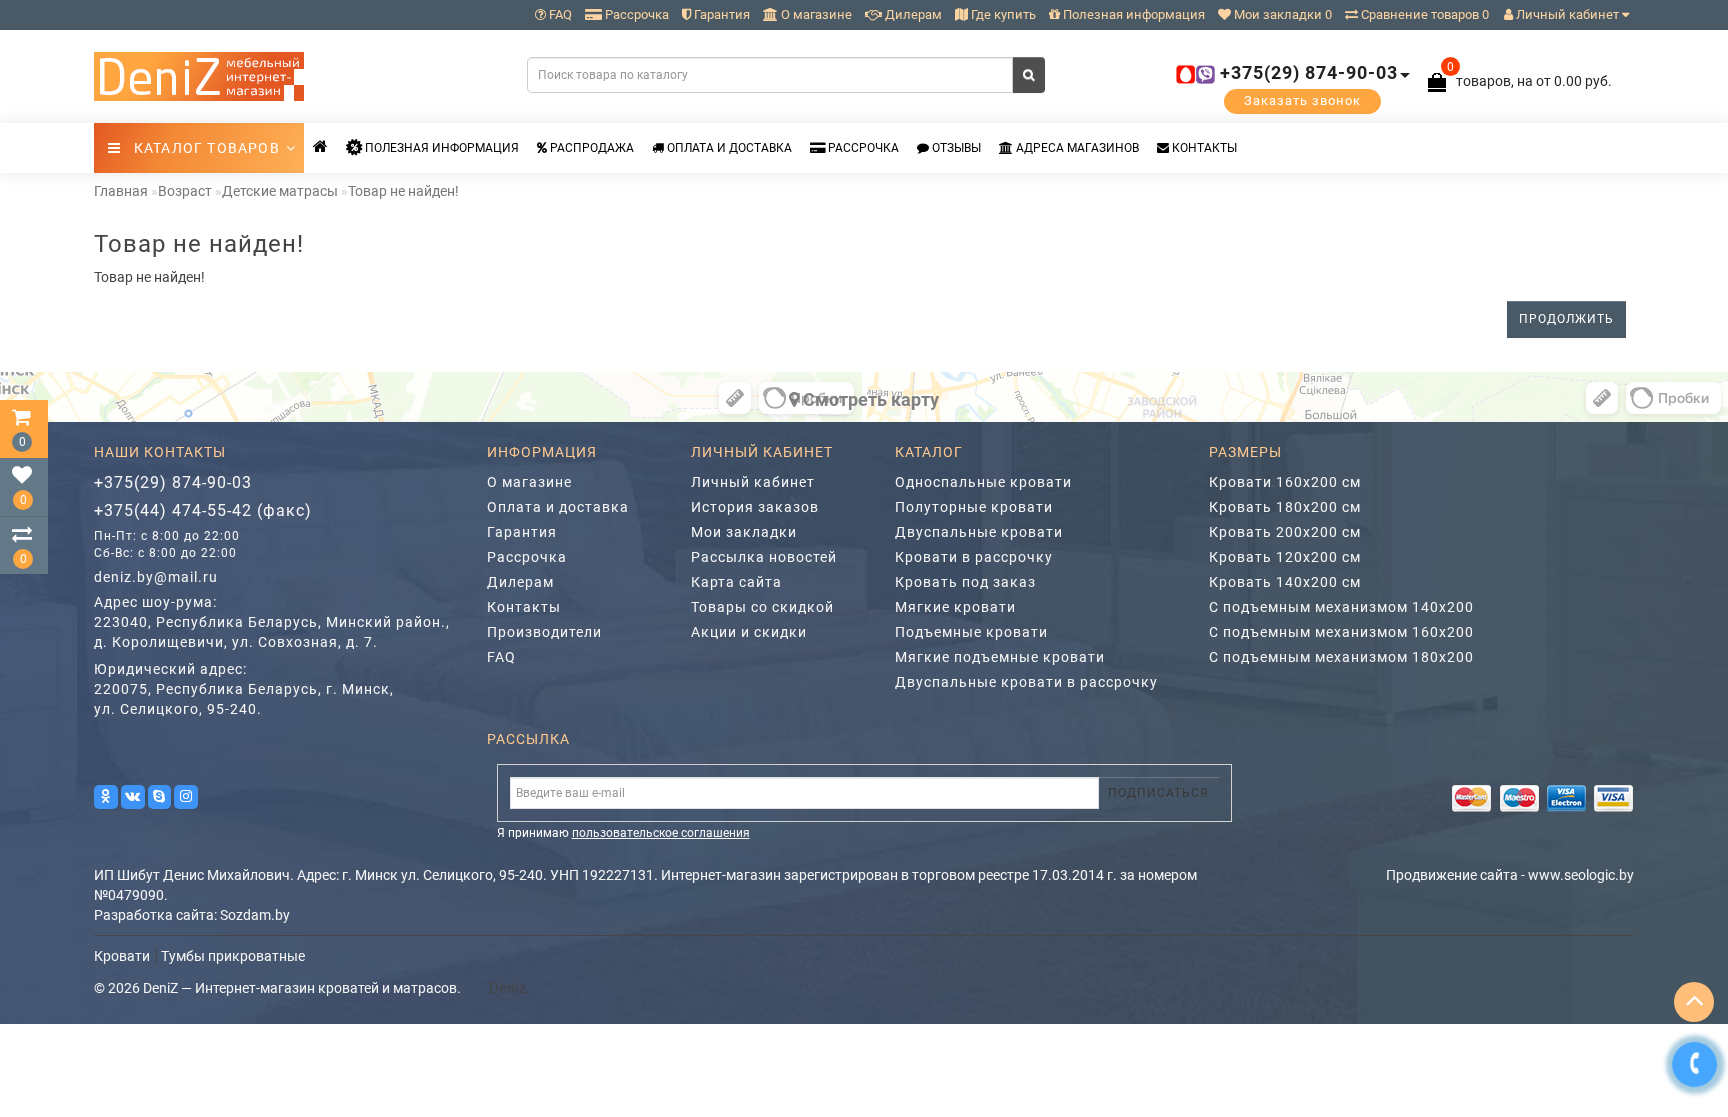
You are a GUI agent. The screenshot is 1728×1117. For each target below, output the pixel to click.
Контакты (1203, 148)
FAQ (559, 14)
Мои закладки (744, 532)
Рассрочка (635, 14)
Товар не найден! (403, 191)
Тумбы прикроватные (233, 956)
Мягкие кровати (955, 607)
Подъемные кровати (971, 632)
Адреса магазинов (1076, 148)
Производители (544, 632)
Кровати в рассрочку (974, 557)
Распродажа (590, 148)
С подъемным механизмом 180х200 (1341, 657)
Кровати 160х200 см (1285, 482)
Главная (121, 191)
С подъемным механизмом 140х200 (1341, 607)
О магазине (815, 14)
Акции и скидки (749, 632)
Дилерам (912, 14)
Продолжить (1566, 319)
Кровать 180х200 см (1285, 507)
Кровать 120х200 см (1285, 557)
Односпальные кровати (983, 482)
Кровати (122, 956)
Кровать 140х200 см (1285, 582)
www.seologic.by (1581, 875)
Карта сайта (736, 582)
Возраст (185, 191)
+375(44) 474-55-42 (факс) (203, 510)
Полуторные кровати (974, 507)
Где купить (1002, 14)
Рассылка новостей (764, 557)
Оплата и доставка (728, 148)
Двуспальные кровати (979, 532)
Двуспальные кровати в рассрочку (1026, 682)
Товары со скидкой (762, 607)
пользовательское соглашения (661, 833)
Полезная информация (1132, 14)
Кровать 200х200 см (1285, 532)
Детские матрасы (280, 191)
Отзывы (955, 148)
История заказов (755, 507)
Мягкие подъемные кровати (1000, 657)
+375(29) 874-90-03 (173, 482)
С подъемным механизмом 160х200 (1341, 632)
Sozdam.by (255, 915)
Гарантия (720, 14)
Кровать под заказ (965, 582)
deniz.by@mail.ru (156, 577)
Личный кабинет (1567, 14)
